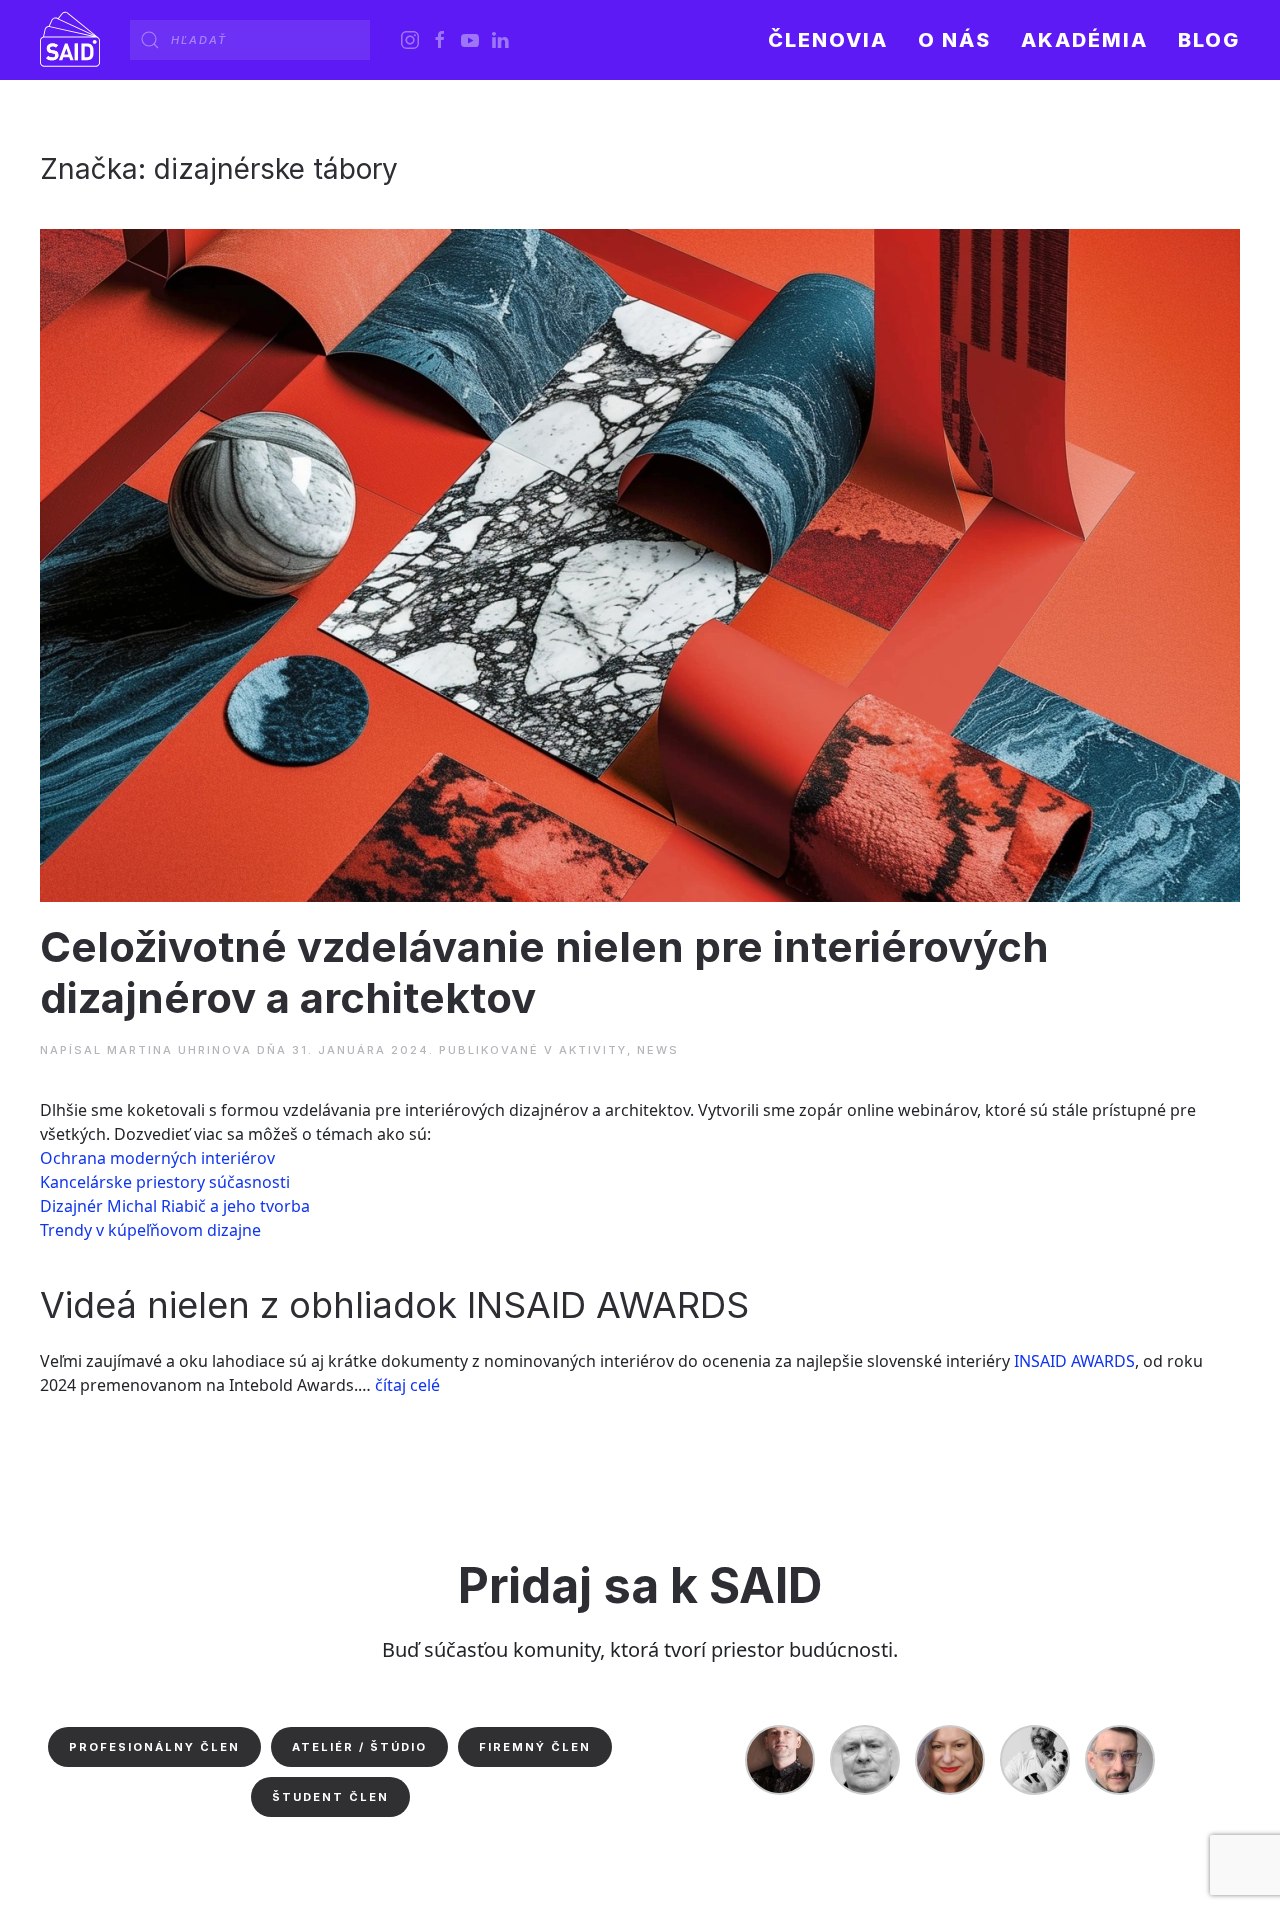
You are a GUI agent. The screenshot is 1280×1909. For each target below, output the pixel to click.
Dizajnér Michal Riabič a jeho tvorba (175, 1206)
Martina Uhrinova (179, 1050)
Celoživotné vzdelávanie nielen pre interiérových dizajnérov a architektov (544, 971)
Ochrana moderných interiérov (157, 1158)
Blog (1209, 40)
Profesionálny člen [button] (154, 1747)
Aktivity (593, 1050)
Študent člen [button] (330, 1797)
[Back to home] (70, 40)
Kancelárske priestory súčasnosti (165, 1182)
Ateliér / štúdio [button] (359, 1747)
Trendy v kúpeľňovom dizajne (150, 1230)
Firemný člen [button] (535, 1747)
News (658, 1050)
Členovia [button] (828, 40)
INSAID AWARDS (1074, 1361)
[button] (954, 40)
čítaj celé (407, 1385)
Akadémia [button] (1084, 40)
